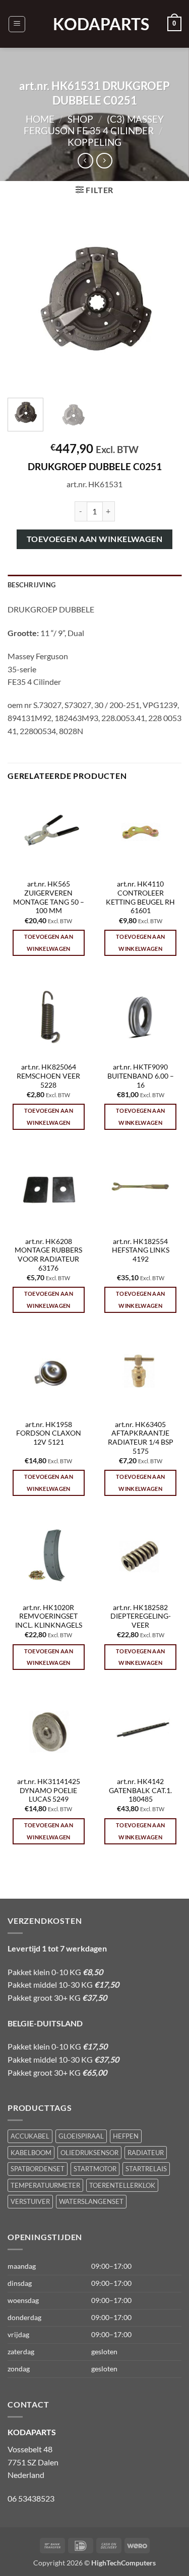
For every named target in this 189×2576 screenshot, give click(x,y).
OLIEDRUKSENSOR (89, 2153)
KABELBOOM (31, 2153)
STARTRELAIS (146, 2169)
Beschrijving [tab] (31, 585)
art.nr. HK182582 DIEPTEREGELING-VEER (141, 1616)
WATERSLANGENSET (91, 2201)
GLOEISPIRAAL (81, 2136)
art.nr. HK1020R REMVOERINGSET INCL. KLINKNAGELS (49, 1616)
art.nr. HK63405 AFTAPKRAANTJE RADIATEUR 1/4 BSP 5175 (141, 1438)
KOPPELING (94, 142)
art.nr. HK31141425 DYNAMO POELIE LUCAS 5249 (49, 1790)
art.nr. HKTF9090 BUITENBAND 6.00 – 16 (141, 1076)
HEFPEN (126, 2136)
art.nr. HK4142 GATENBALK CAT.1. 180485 (140, 1790)
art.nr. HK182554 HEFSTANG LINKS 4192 (141, 1250)
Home (40, 119)
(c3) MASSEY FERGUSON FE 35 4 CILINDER (93, 125)
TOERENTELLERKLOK (122, 2185)
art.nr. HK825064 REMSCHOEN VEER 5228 (48, 1076)
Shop (80, 119)
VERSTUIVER (30, 2201)
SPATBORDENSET (38, 2169)
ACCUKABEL (30, 2136)
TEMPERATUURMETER (45, 2185)
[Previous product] (104, 161)
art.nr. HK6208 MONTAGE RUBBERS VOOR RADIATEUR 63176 (48, 1255)
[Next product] (85, 161)
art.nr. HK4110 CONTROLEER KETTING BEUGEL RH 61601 (140, 897)
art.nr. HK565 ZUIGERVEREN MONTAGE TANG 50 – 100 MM (49, 897)
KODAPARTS (95, 24)
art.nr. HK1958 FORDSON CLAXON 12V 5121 (49, 1433)
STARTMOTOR (95, 2169)
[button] (17, 24)
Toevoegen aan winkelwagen (95, 539)
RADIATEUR (146, 2153)
